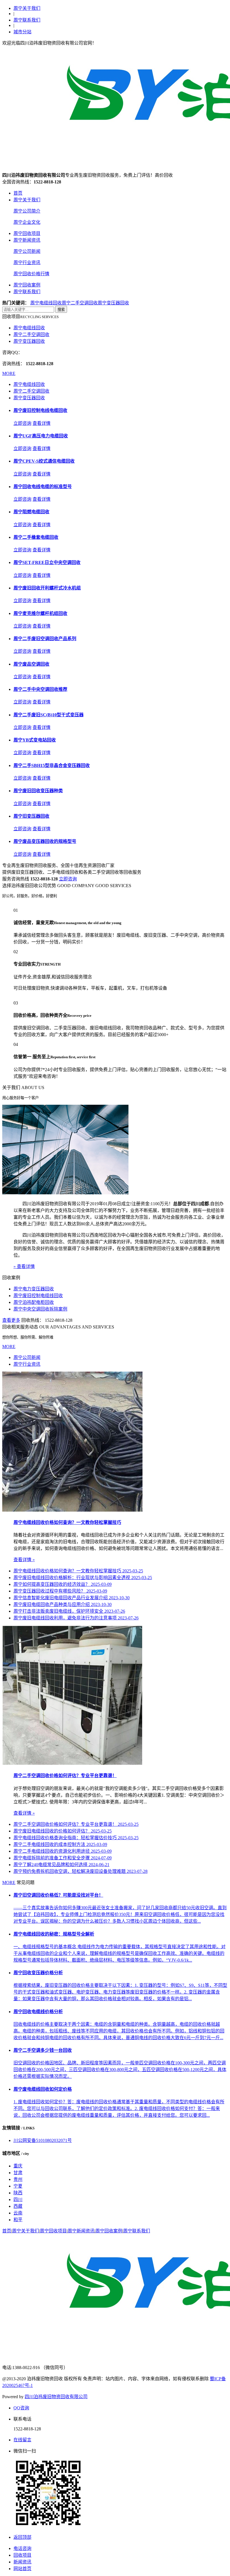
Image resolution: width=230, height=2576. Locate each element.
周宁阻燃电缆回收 (31, 512)
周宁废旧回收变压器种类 (38, 791)
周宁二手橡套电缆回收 (36, 537)
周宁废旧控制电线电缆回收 (40, 410)
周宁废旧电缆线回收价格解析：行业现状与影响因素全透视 (83, 1578)
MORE (9, 373)
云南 (18, 2213)
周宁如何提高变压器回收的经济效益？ (63, 1584)
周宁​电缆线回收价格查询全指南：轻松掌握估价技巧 (76, 1838)
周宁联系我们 (27, 20)
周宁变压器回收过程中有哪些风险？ (60, 1591)
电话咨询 (22, 2548)
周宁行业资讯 (27, 263)
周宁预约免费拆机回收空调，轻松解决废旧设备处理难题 (81, 1871)
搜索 (61, 310)
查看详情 (42, 423)
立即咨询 (22, 423)
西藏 (18, 2206)
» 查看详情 (24, 1266)
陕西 (18, 2193)
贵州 (18, 2179)
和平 (18, 2220)
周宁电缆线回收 (46, 303)
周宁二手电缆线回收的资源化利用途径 (63, 1851)
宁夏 (18, 2186)
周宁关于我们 (27, 8)
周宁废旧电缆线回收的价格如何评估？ (63, 1831)
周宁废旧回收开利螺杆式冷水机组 (47, 588)
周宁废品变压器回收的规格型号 (45, 841)
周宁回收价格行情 (31, 274)
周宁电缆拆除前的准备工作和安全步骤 (63, 1858)
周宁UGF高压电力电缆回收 (41, 436)
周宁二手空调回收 (80, 303)
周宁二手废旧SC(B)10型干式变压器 (49, 715)
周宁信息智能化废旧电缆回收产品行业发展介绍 (72, 1598)
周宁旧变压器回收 (31, 816)
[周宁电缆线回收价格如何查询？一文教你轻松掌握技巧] (72, 1510)
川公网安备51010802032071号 (43, 2140)
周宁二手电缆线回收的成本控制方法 (60, 1844)
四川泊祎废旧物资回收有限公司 (56, 2397)
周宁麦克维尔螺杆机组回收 (40, 613)
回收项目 (22, 2555)
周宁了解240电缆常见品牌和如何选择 (61, 1865)
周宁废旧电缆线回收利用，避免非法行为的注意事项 (76, 1618)
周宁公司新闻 (27, 251)
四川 (18, 2199)
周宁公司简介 (27, 211)
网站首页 (22, 2569)
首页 (18, 193)
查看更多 (11, 1320)
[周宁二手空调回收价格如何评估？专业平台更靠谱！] (72, 1763)
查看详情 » (24, 1560)
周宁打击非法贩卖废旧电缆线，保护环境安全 (69, 1611)
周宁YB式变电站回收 (35, 740)
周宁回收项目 (27, 233)
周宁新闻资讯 (27, 240)
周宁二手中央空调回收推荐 (40, 689)
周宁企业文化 (27, 222)
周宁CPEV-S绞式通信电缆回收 (44, 461)
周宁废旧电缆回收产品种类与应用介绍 (63, 1604)
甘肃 (18, 2173)
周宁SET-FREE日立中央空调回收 (47, 562)
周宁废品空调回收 (31, 664)
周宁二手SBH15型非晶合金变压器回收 (52, 765)
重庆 (18, 2166)
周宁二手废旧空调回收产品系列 (45, 639)
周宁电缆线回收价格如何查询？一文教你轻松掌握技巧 (67, 1522)
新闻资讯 (22, 2562)
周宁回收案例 (27, 285)
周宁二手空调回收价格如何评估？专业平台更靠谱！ (65, 1776)
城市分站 (22, 32)
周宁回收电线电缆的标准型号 (43, 487)
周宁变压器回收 (113, 303)
